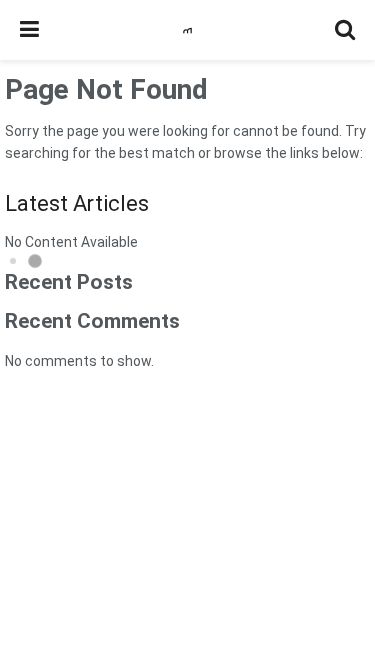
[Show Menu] (29, 30)
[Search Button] (345, 30)
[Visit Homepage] (187, 30)
